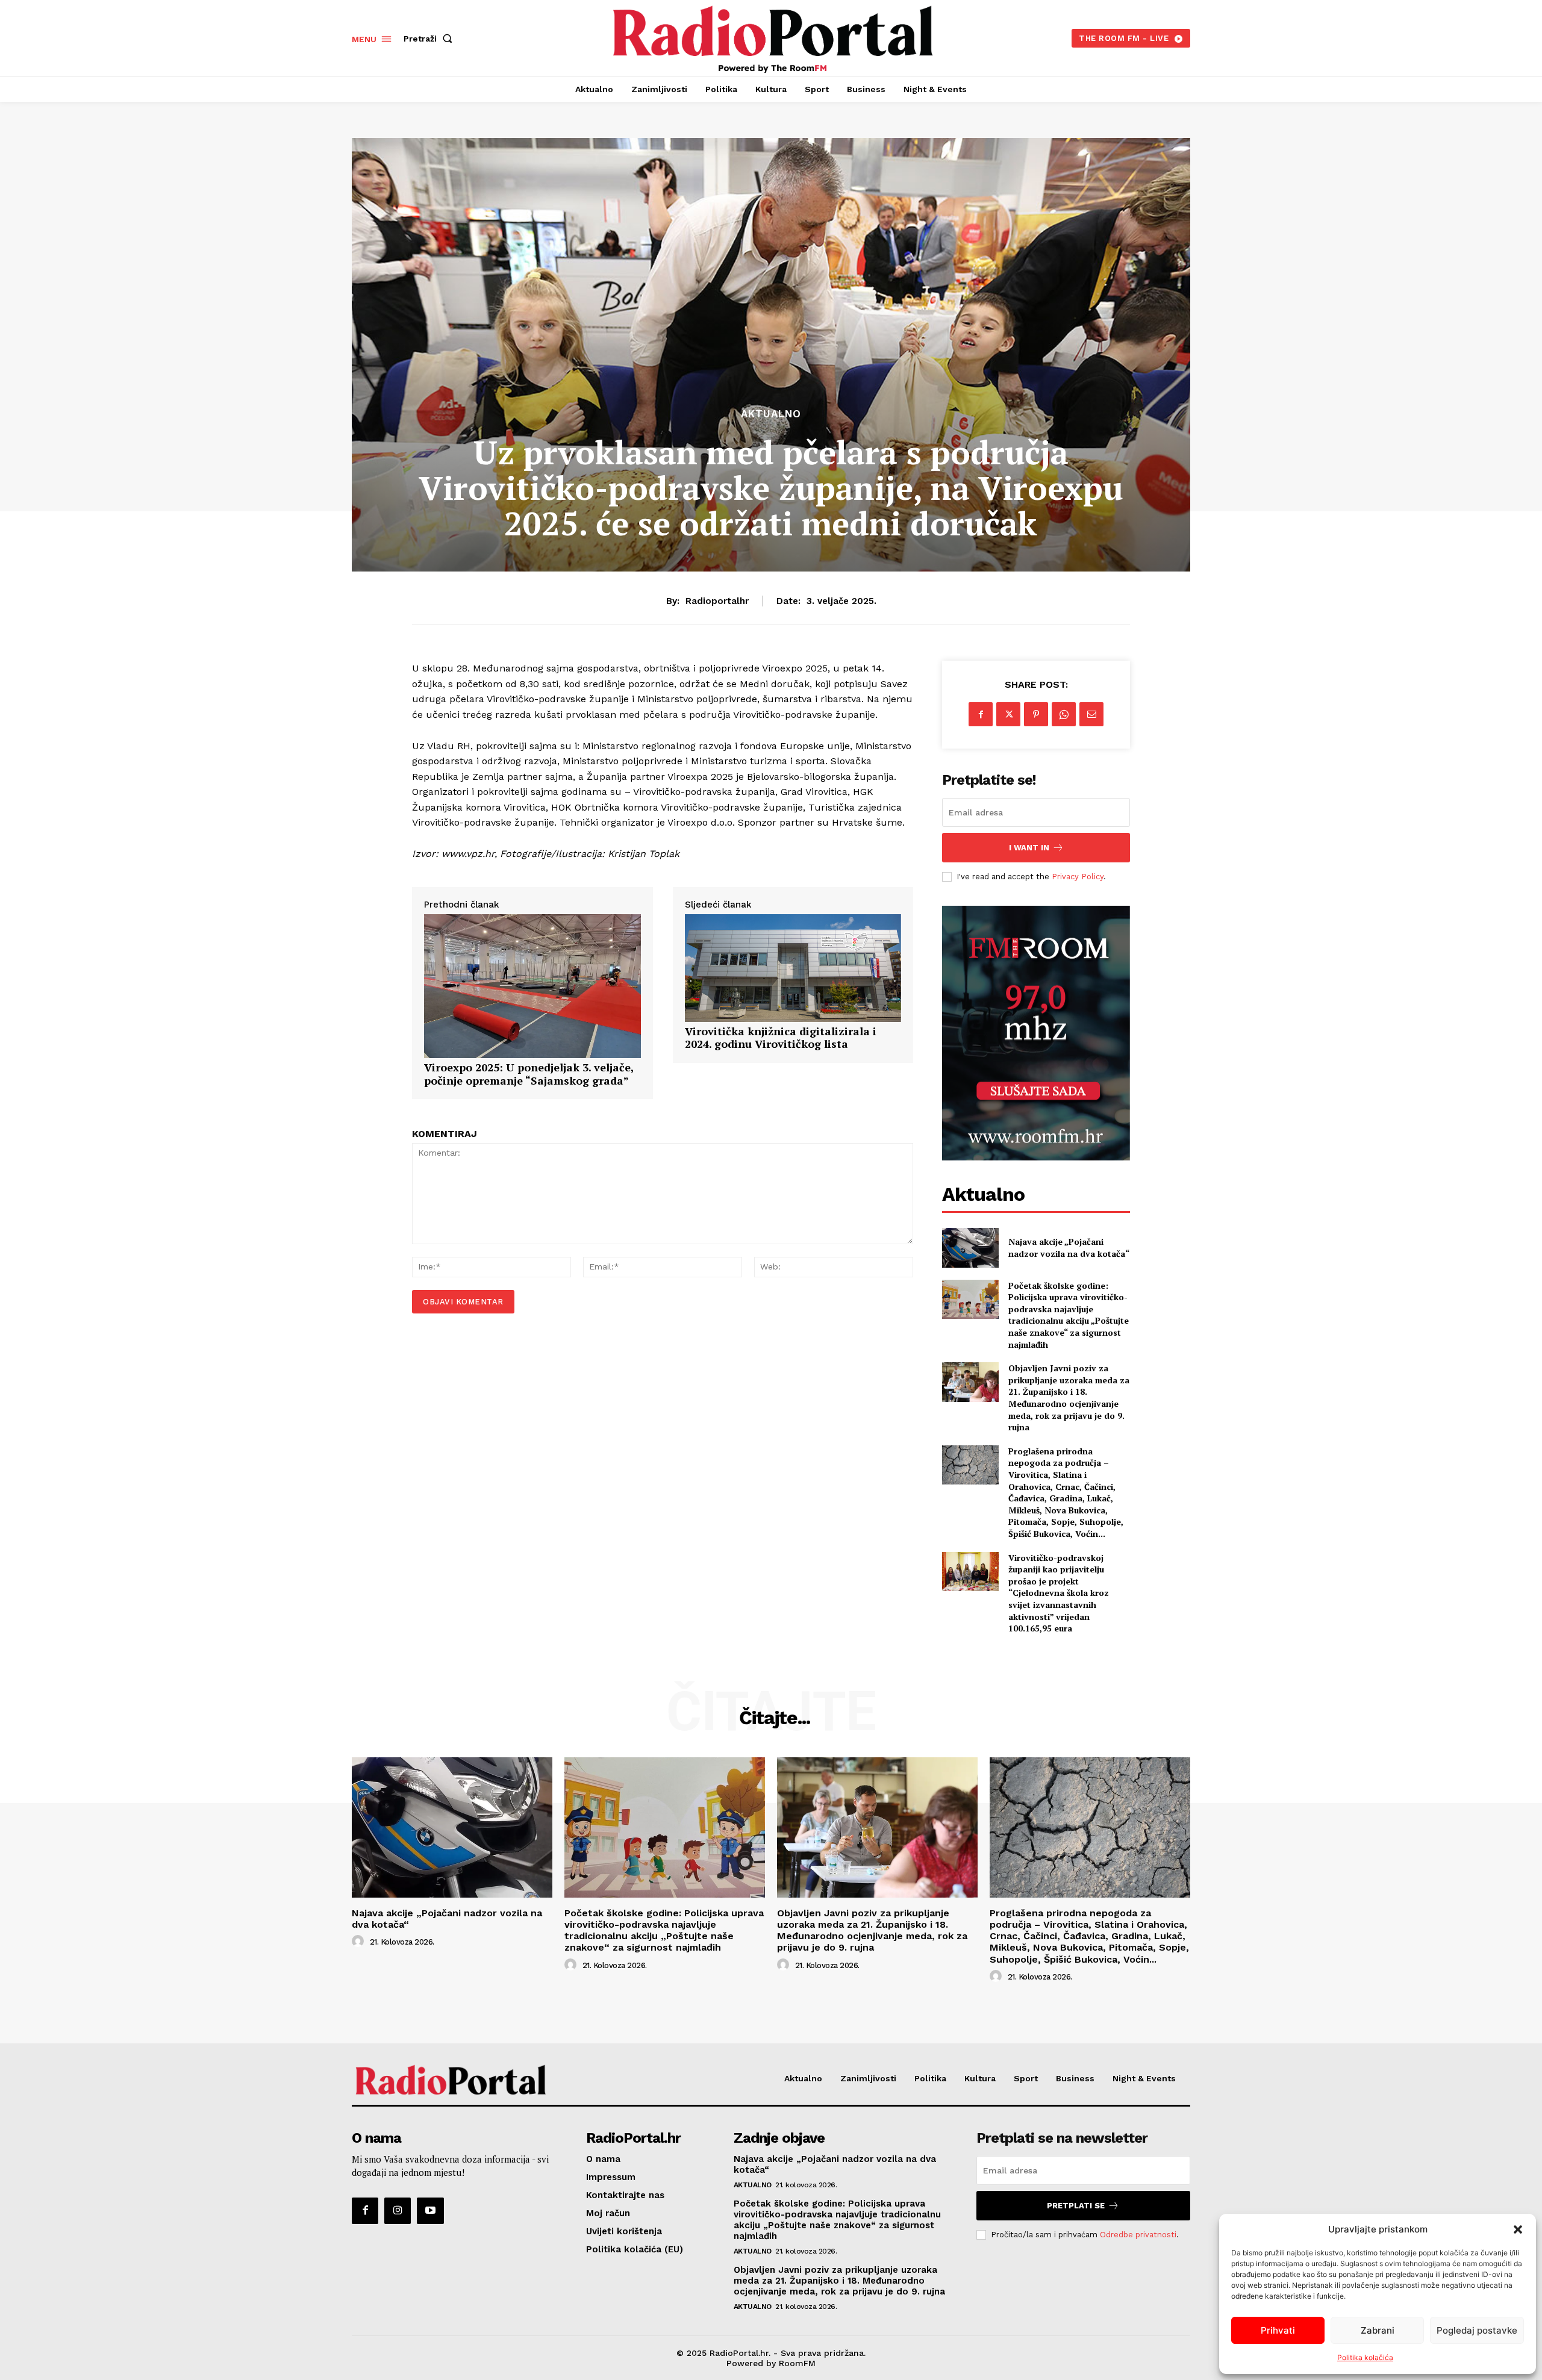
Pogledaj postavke (1477, 2330)
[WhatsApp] (1064, 714)
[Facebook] (981, 714)
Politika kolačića (1365, 2357)
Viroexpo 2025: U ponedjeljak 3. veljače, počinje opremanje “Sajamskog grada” (529, 1074)
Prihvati (1278, 2330)
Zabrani (1378, 2330)
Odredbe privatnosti (1138, 2235)
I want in (1029, 848)
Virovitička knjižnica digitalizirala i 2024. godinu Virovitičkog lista (781, 1038)
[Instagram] (398, 2211)
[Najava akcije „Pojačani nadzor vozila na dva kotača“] (970, 1248)
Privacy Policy (1078, 877)
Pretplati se (1076, 2206)
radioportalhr (717, 601)
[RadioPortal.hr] (773, 37)
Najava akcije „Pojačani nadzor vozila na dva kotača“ (1069, 1248)
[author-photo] (360, 1942)
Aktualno (771, 414)
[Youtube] (430, 2211)
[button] (1518, 2229)
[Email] (1091, 714)
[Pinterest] (1036, 714)
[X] (1008, 714)
